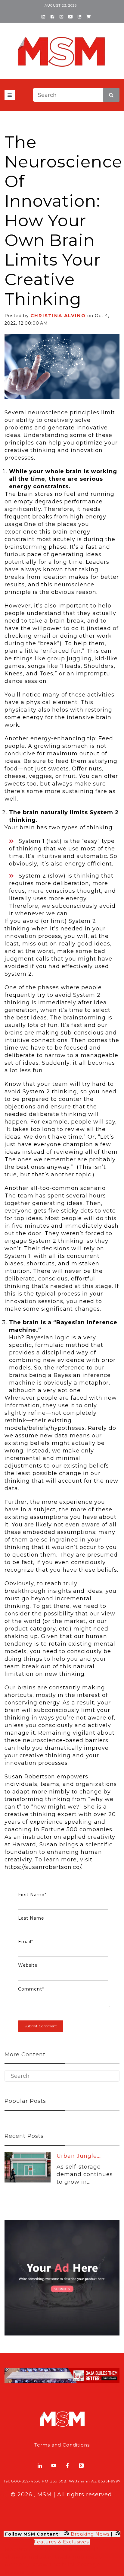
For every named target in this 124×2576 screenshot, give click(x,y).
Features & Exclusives (62, 2542)
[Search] (111, 95)
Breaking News (90, 2534)
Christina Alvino (58, 316)
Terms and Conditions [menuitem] (62, 2445)
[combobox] (76, 95)
